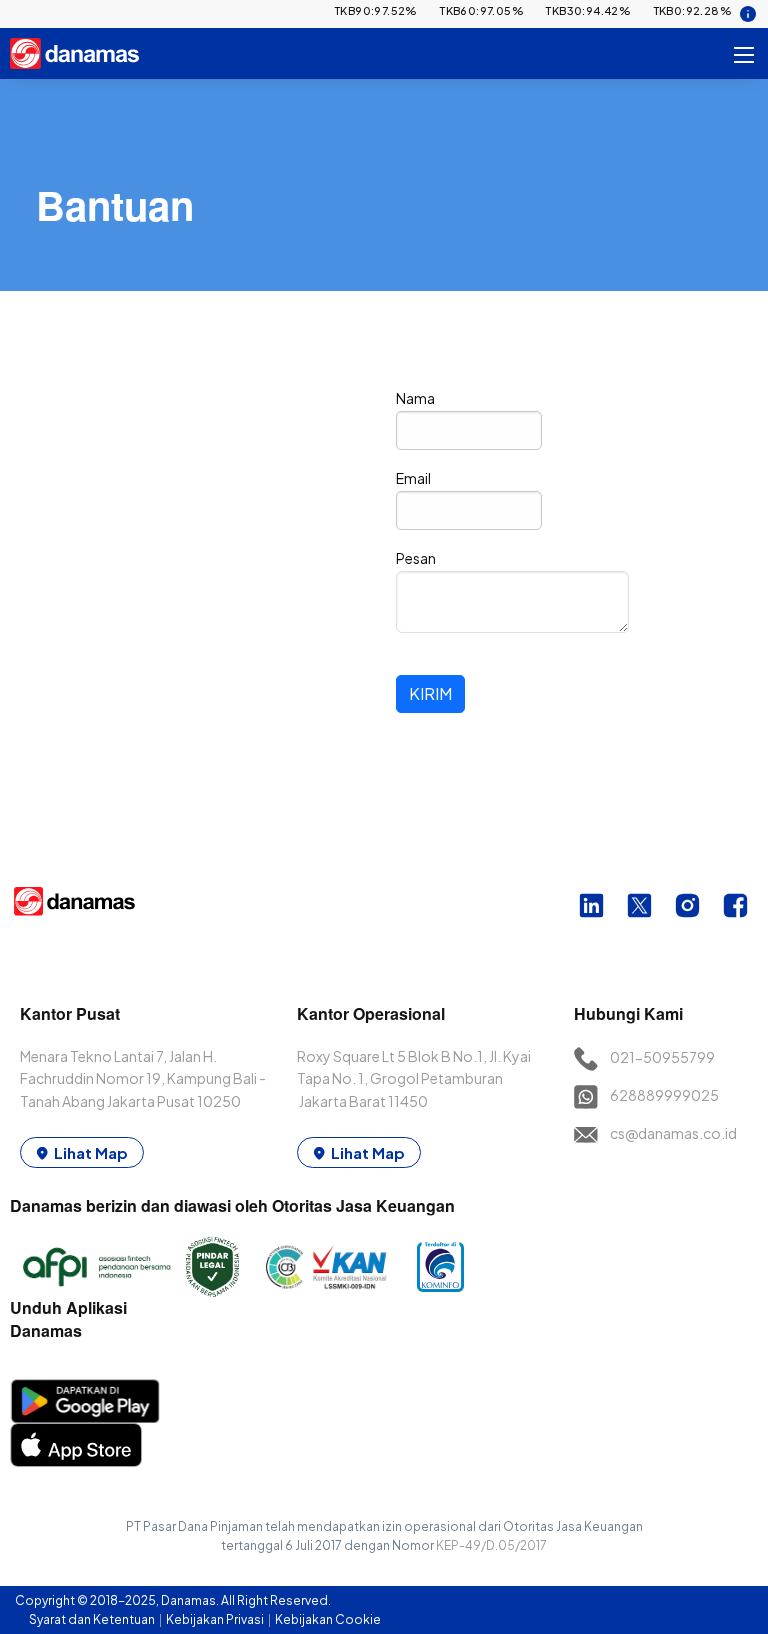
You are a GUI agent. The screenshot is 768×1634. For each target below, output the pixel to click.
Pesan (416, 558)
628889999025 (664, 1095)
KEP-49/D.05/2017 (491, 1545)
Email (413, 478)
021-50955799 (662, 1057)
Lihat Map (91, 1152)
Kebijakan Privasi (216, 1619)
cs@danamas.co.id (673, 1133)
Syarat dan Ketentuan (93, 1619)
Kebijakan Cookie (328, 1619)
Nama (415, 398)
